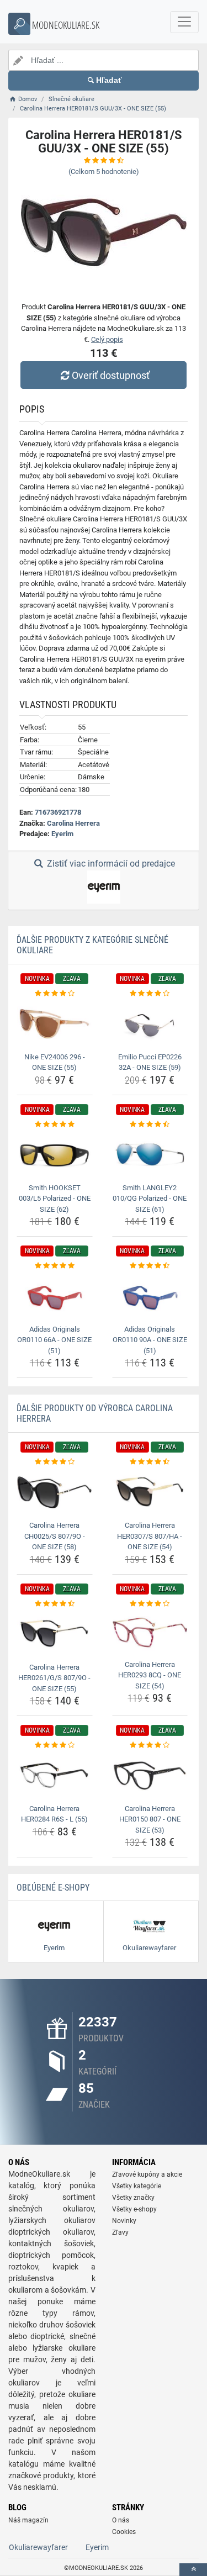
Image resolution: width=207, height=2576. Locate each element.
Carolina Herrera (73, 823)
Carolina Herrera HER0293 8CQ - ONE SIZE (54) (150, 1675)
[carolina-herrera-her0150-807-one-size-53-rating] (150, 1745)
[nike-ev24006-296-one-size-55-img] (55, 1023)
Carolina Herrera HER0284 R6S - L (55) (54, 1814)
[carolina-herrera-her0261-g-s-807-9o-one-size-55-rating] (55, 1604)
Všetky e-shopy (134, 2209)
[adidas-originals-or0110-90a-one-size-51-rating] (150, 1266)
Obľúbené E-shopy (53, 1888)
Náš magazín (28, 2520)
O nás (121, 2520)
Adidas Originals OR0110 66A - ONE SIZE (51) (54, 1340)
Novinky (124, 2221)
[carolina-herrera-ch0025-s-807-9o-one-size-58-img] (55, 1492)
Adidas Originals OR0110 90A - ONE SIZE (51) (150, 1340)
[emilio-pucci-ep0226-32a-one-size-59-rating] (150, 994)
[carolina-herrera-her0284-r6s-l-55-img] (55, 1776)
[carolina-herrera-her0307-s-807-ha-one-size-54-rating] (150, 1462)
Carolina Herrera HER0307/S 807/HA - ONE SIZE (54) (150, 1536)
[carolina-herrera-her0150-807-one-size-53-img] (150, 1776)
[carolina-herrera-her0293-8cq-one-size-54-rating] (150, 1604)
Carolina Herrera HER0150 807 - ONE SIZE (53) (150, 1819)
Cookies (124, 2532)
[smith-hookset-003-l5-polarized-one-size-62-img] (55, 1154)
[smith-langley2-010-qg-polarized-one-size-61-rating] (150, 1125)
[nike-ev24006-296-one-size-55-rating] (55, 994)
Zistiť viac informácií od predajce (110, 864)
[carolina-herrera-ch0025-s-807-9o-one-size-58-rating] (55, 1462)
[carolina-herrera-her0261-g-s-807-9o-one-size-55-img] (55, 1634)
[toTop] (193, 2570)
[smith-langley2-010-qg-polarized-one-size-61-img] (150, 1154)
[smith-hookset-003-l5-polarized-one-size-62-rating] (55, 1125)
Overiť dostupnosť (111, 375)
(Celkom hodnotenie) (104, 171)
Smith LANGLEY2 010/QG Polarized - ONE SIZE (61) (150, 1199)
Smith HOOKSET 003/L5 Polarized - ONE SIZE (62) (55, 1199)
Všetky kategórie (137, 2186)
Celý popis (107, 339)
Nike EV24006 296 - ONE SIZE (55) (55, 1062)
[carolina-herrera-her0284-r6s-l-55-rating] (55, 1745)
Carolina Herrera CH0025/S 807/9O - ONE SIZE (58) (55, 1536)
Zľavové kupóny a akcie (147, 2174)
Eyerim (62, 834)
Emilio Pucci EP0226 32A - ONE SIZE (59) (150, 1062)
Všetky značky (133, 2198)
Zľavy (120, 2232)
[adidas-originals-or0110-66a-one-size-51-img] (55, 1296)
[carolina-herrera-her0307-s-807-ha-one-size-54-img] (150, 1492)
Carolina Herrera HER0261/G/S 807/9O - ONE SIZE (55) (54, 1678)
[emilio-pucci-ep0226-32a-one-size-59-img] (150, 1023)
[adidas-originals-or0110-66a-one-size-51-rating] (55, 1266)
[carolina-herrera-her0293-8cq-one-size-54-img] (150, 1633)
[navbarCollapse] (184, 22)
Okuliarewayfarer (38, 2547)
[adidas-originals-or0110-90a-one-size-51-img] (150, 1296)
